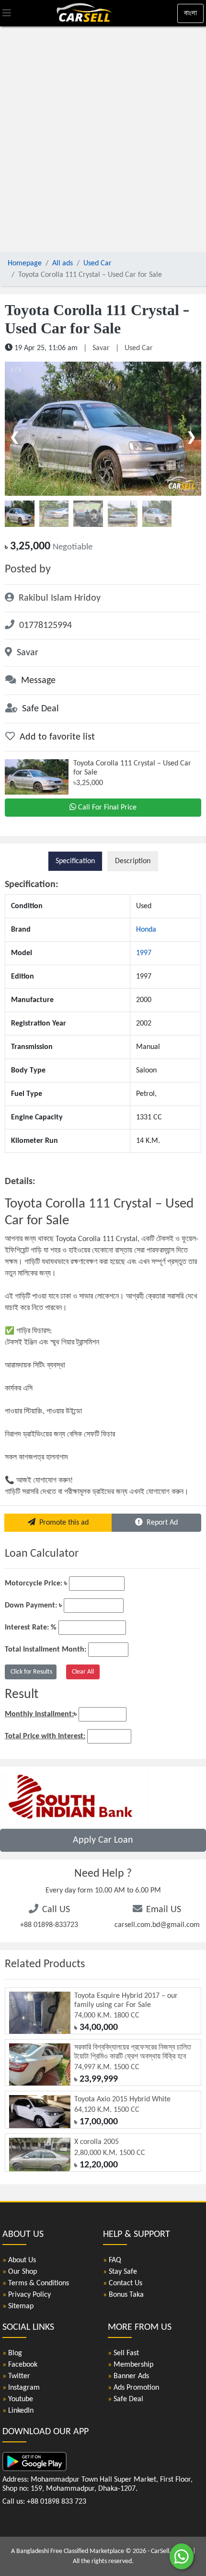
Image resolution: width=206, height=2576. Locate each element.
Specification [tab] (75, 861)
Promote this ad (62, 1523)
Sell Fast (123, 2353)
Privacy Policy (27, 2295)
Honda (146, 930)
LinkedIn (18, 2411)
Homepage (25, 263)
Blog (12, 2353)
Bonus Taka (123, 2295)
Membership (131, 2365)
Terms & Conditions (36, 2283)
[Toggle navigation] (7, 13)
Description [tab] (133, 861)
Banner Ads (128, 2376)
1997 (144, 953)
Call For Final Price (107, 808)
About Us (19, 2260)
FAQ (112, 2260)
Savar (101, 348)
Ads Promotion (133, 2388)
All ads (63, 263)
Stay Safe (120, 2272)
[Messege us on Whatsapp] (182, 2561)
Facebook (20, 2365)
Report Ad (160, 1523)
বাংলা (190, 13)
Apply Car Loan (103, 1840)
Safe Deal (126, 2399)
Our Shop (20, 2272)
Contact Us (123, 2283)
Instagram (21, 2388)
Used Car (97, 263)
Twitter (16, 2376)
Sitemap (18, 2306)
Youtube (18, 2399)
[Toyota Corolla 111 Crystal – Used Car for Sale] (103, 429)
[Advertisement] (103, 141)
